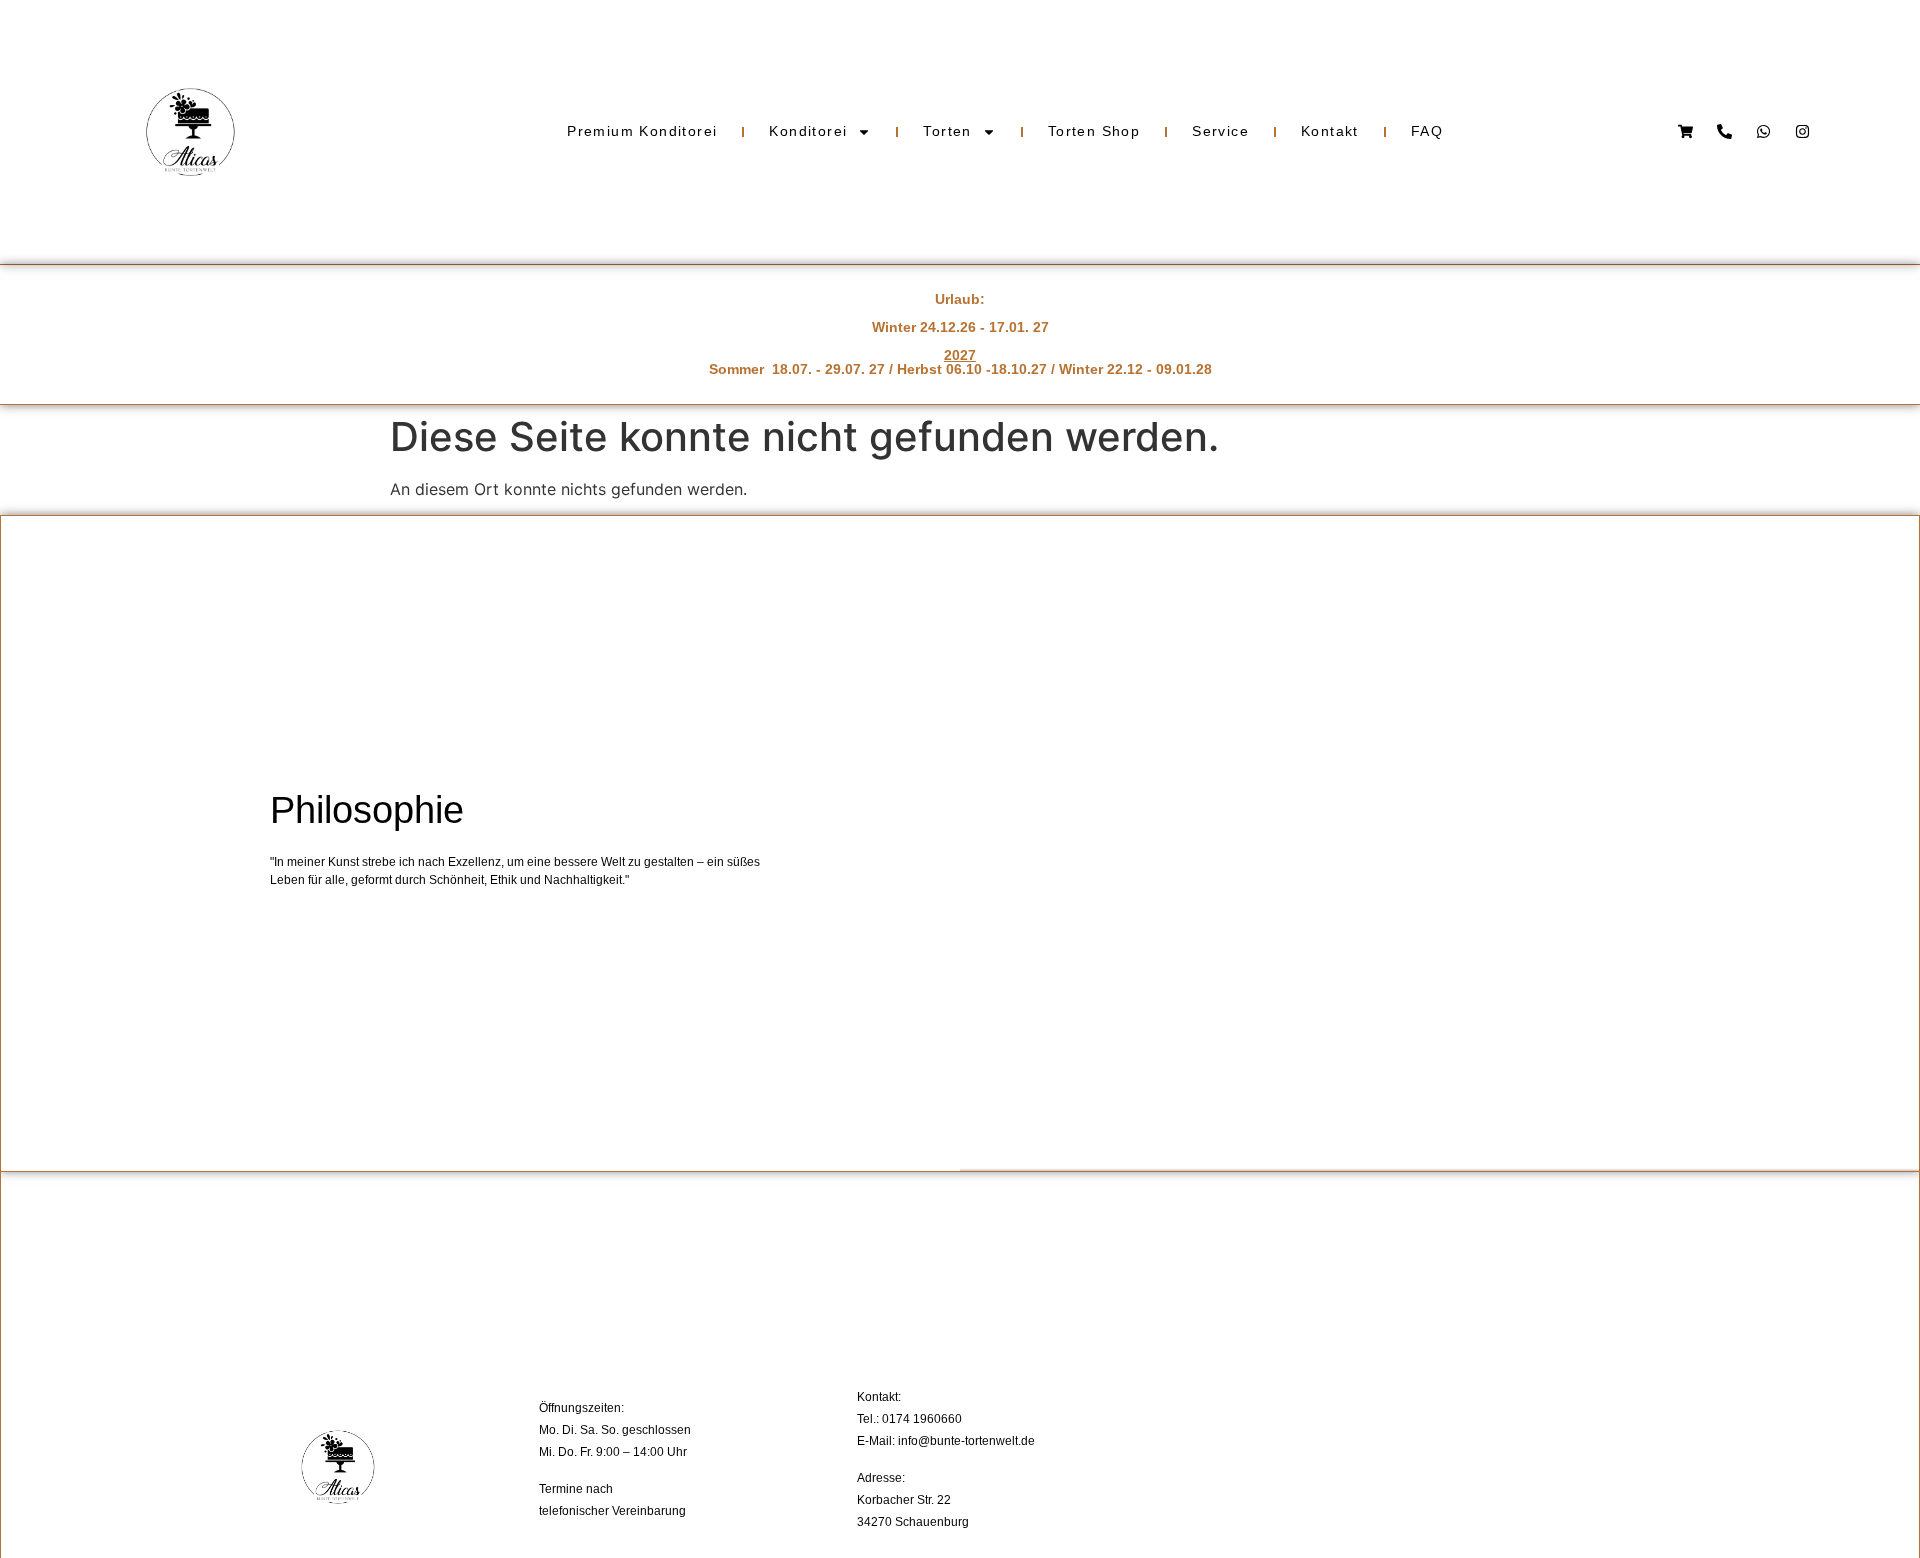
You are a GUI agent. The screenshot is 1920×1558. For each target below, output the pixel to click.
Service (1220, 131)
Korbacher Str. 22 (904, 1500)
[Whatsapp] (1763, 131)
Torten (947, 131)
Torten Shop (1094, 131)
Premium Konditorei (642, 131)
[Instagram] (1802, 131)
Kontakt (1330, 131)
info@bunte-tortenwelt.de (966, 1441)
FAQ (1427, 131)
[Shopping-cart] (1685, 131)
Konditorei (808, 131)
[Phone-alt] (1724, 131)
